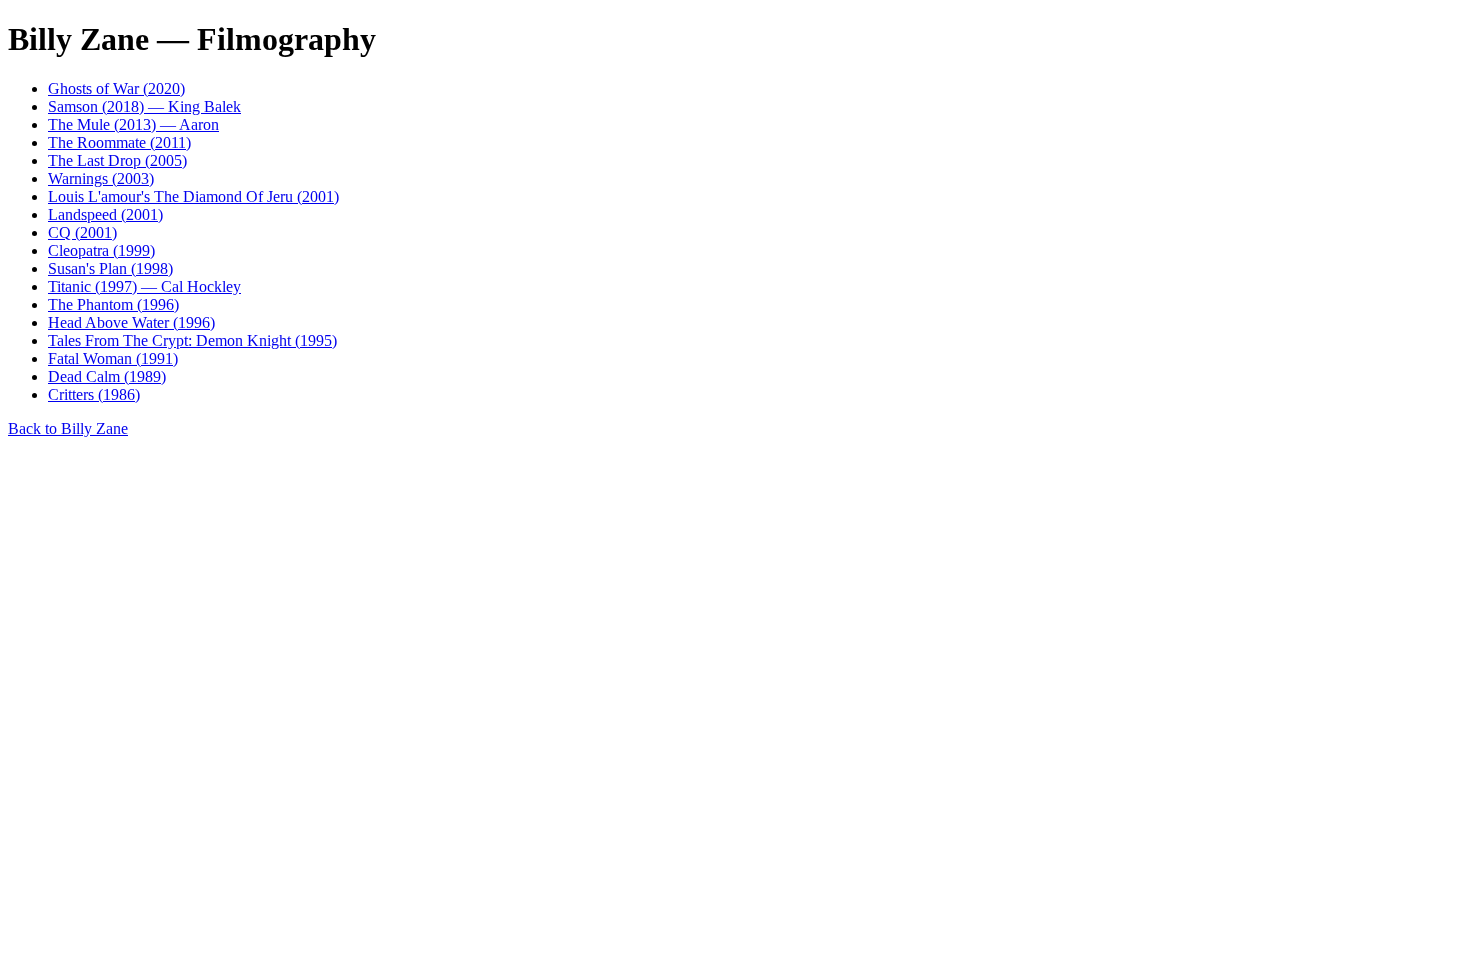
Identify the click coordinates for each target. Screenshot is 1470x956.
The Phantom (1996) (113, 304)
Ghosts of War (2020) (116, 88)
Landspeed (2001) (105, 214)
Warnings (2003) (101, 178)
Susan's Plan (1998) (110, 268)
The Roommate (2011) (119, 142)
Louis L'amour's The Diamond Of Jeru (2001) (193, 196)
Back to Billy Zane (68, 428)
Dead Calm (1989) (107, 376)
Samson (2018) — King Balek (144, 106)
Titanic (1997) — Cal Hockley (144, 286)
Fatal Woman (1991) (113, 358)
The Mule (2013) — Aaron (133, 124)
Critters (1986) (94, 394)
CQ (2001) (82, 232)
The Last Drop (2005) (117, 160)
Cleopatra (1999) (101, 250)
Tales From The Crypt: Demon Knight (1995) (192, 340)
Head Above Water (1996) (131, 322)
